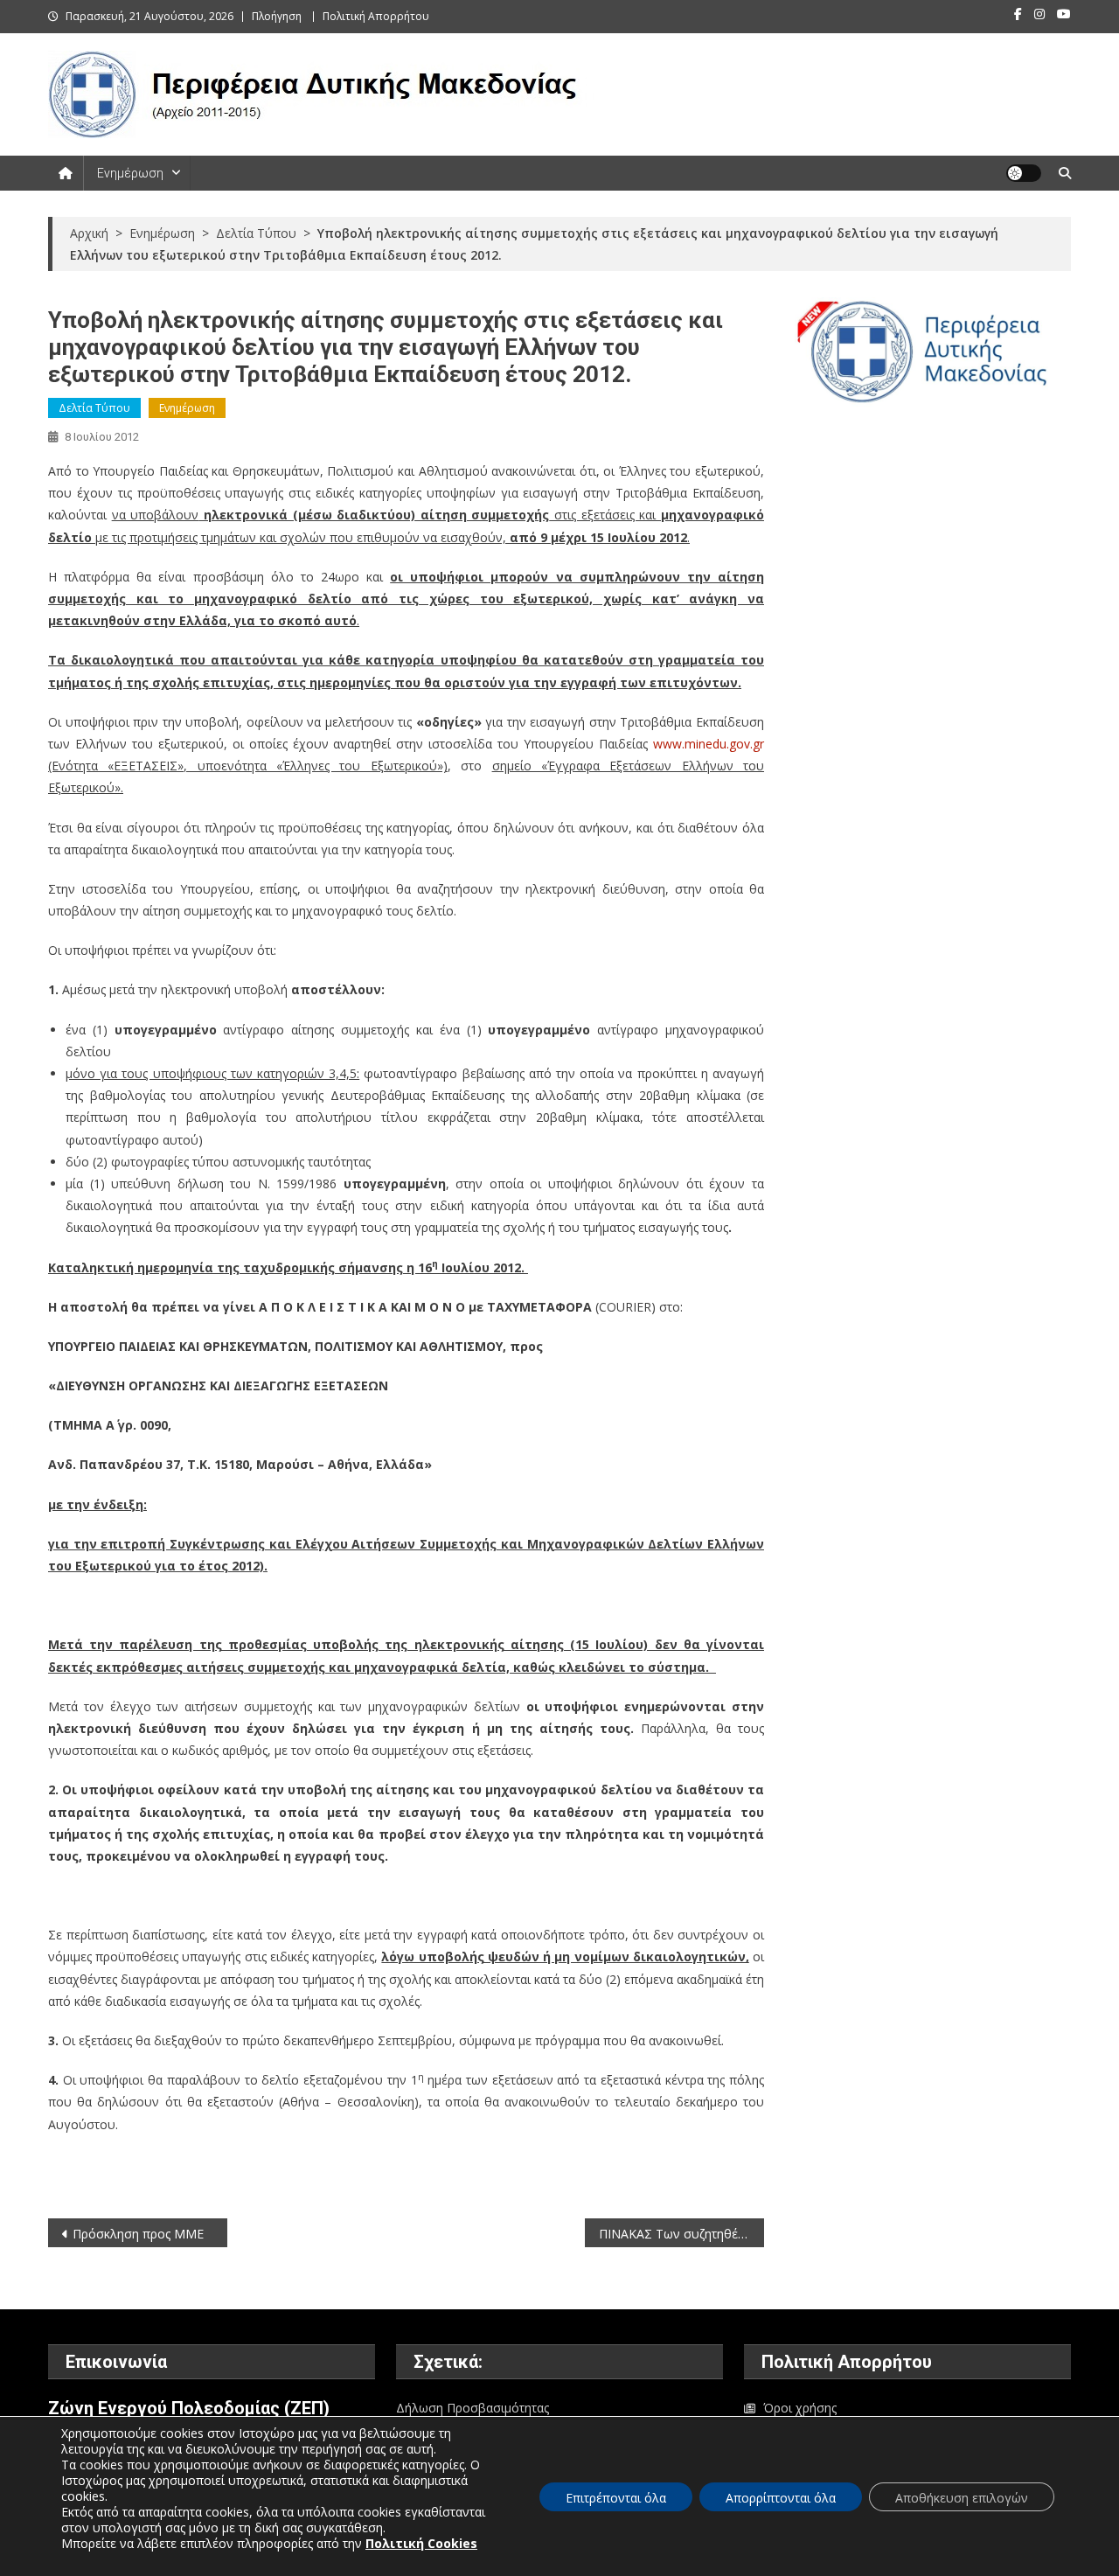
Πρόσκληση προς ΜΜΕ (138, 2234)
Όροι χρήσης (800, 2408)
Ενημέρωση (130, 173)
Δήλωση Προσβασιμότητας (473, 2408)
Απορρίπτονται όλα (781, 2498)
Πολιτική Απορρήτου (376, 16)
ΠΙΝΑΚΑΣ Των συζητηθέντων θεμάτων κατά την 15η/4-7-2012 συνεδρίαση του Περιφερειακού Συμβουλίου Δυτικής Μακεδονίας (681, 2234)
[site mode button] (1024, 173)
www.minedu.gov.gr (709, 744)
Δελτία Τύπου (94, 408)
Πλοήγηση (277, 16)
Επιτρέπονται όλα (616, 2498)
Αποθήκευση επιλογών (962, 2498)
